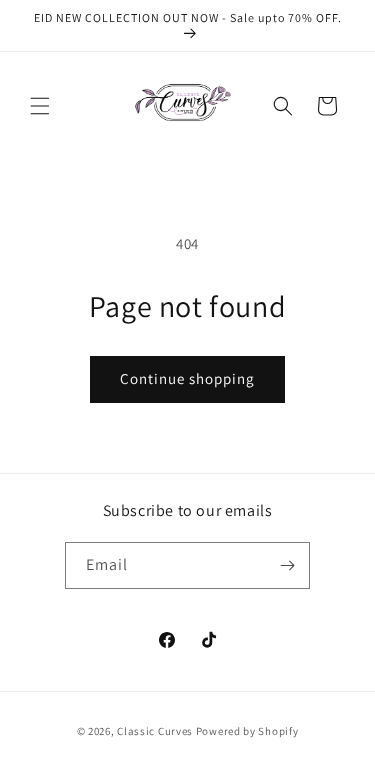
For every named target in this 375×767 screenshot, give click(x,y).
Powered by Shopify (247, 731)
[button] (40, 106)
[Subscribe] (287, 565)
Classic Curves (155, 731)
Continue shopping (187, 378)
